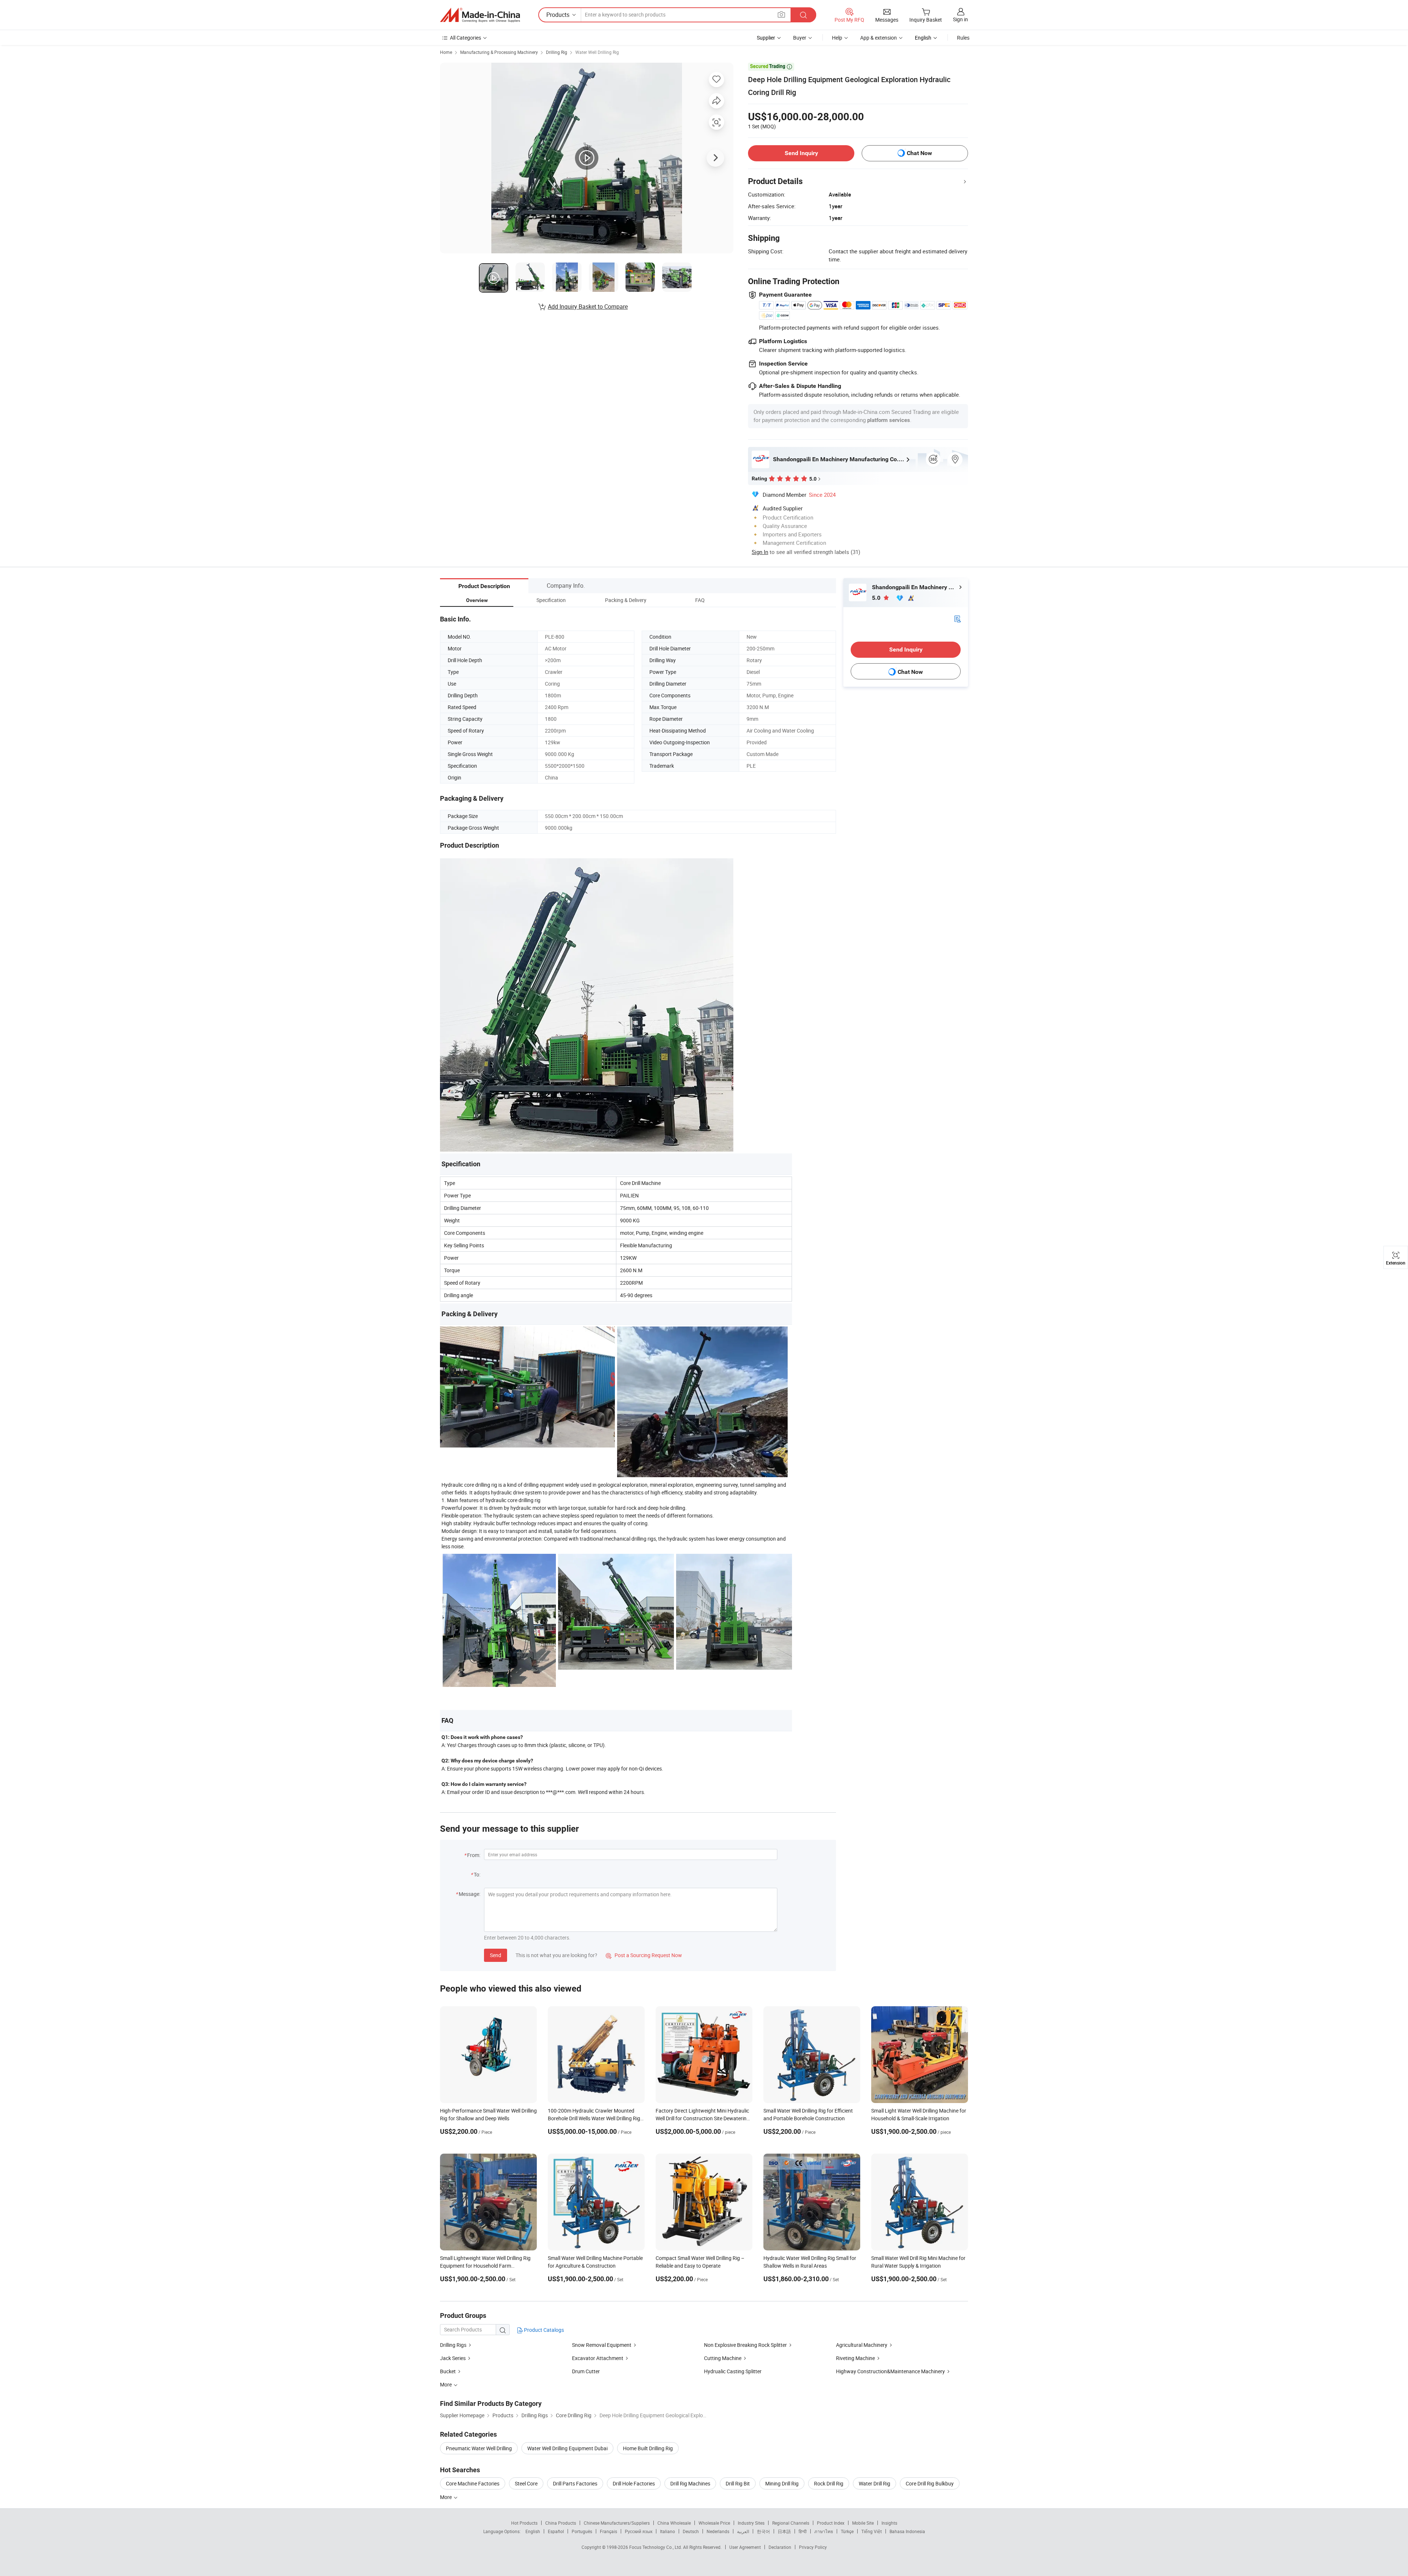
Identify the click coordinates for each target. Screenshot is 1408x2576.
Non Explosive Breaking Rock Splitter (745, 2345)
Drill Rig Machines (690, 2483)
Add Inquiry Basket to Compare (588, 307)
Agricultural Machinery (862, 2345)
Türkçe (847, 2531)
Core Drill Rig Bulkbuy (930, 2483)
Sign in (960, 19)
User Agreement (745, 2547)
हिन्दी (803, 2531)
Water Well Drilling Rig (597, 52)
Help (837, 38)
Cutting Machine (723, 2358)
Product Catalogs (543, 2330)
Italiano (668, 2531)
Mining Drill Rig (782, 2483)
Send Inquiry (801, 153)
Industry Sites (751, 2523)
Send (496, 1955)
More (446, 2497)
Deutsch (691, 2531)
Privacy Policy (813, 2547)
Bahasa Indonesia (907, 2531)
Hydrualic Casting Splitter (733, 2371)
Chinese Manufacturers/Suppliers (617, 2523)
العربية (743, 2531)
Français (608, 2531)
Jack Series (453, 2358)
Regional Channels (791, 2523)
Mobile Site (863, 2523)
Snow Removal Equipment (602, 2345)
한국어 (763, 2531)
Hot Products (524, 2523)
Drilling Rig (557, 52)
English (533, 2531)
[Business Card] (957, 618)
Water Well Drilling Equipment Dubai (567, 2448)
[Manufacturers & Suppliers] (480, 15)
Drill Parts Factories (575, 2483)
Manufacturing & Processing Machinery (499, 52)
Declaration (780, 2547)
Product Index (831, 2523)
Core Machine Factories (473, 2483)
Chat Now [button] (919, 153)
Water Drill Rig (874, 2483)
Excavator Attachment (598, 2358)
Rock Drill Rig (829, 2483)
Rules (963, 38)
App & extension (879, 38)
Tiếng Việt (872, 2531)
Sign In (760, 552)
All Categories (465, 38)
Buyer (800, 38)
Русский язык (639, 2531)
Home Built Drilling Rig (648, 2448)
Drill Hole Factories (634, 2483)
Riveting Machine (855, 2358)
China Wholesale (674, 2523)
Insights (889, 2523)
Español (556, 2531)
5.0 (877, 598)
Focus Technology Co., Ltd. (656, 2547)
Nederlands (718, 2531)
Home (446, 52)
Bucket (448, 2371)
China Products (561, 2523)
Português (582, 2531)
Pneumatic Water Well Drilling (479, 2448)
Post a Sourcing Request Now (644, 1955)
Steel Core (526, 2483)
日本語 (784, 2531)
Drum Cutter (586, 2371)
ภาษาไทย (824, 2531)
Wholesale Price (714, 2523)
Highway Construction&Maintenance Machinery (890, 2371)
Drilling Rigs (453, 2345)
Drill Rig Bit (738, 2483)
